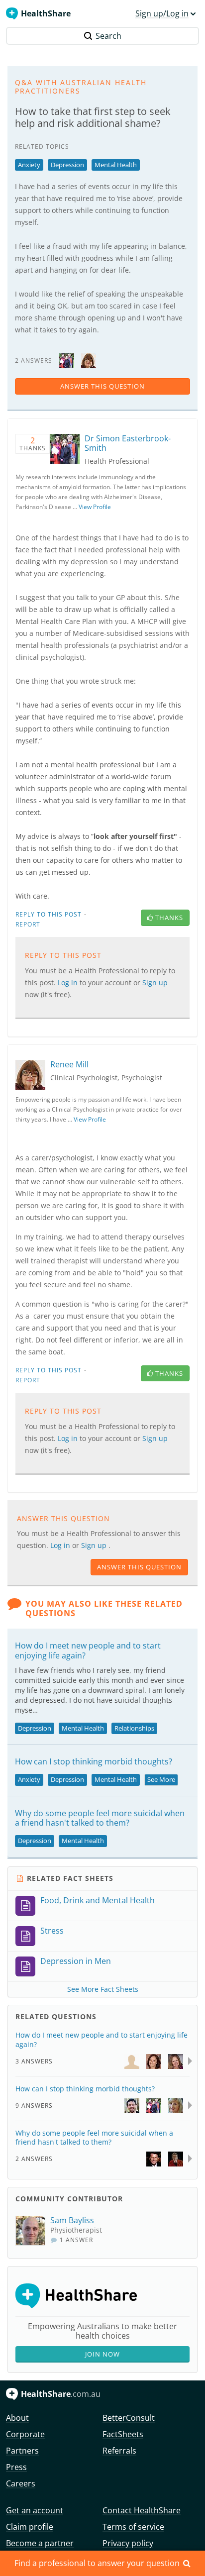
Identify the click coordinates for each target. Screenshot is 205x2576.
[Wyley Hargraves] (176, 2158)
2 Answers (34, 2159)
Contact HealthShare (142, 2510)
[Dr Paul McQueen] (132, 2105)
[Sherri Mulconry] (176, 2105)
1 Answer (75, 2240)
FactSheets (123, 2434)
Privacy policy (128, 2543)
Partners (22, 2451)
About (17, 2418)
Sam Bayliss (72, 2220)
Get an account (35, 2510)
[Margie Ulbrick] (176, 2061)
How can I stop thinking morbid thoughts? (94, 1761)
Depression (67, 165)
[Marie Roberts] (132, 2061)
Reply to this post (49, 914)
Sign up (95, 1545)
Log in (61, 1545)
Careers (21, 2483)
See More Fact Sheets (103, 1989)
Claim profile (30, 2527)
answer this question (102, 386)
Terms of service (133, 2527)
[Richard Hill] (154, 2158)
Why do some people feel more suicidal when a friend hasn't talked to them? (100, 1818)
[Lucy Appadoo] (154, 2061)
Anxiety (29, 165)
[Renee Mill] (89, 360)
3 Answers (34, 2061)
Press (16, 2467)
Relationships (134, 1728)
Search (108, 36)
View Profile (95, 507)
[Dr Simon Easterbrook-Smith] (67, 360)
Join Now (102, 2354)
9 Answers (34, 2106)
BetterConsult (129, 2418)
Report (28, 924)
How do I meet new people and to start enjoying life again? (88, 1650)
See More (161, 1779)
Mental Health (116, 165)
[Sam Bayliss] (33, 2231)
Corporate (25, 2434)
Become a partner (40, 2543)
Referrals (119, 2451)
